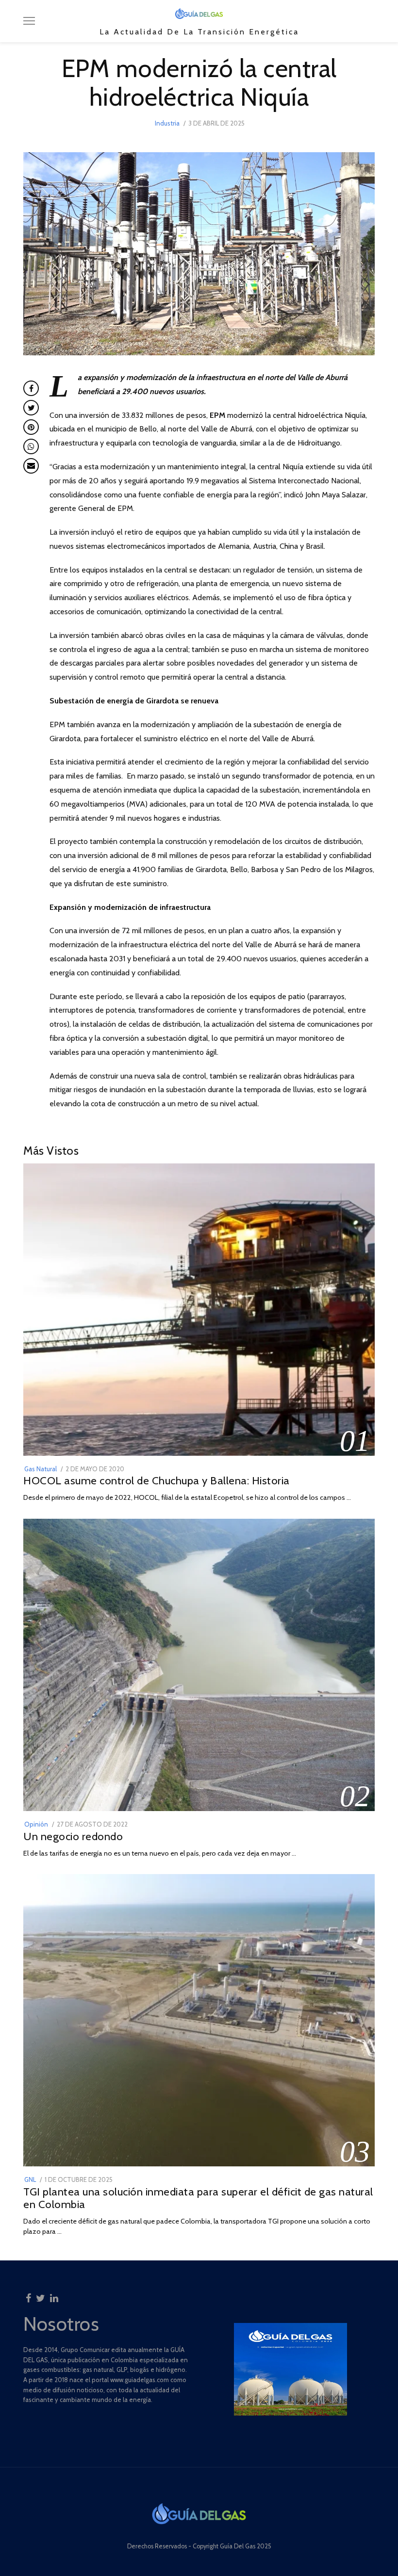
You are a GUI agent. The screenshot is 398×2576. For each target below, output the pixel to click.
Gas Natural (41, 1469)
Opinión (36, 1824)
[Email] (31, 466)
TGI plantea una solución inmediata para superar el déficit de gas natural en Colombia (198, 2198)
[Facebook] (28, 2295)
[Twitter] (41, 2295)
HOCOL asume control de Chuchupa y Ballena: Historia (157, 1480)
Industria (167, 123)
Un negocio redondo (73, 1836)
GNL (30, 2179)
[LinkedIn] (54, 2295)
